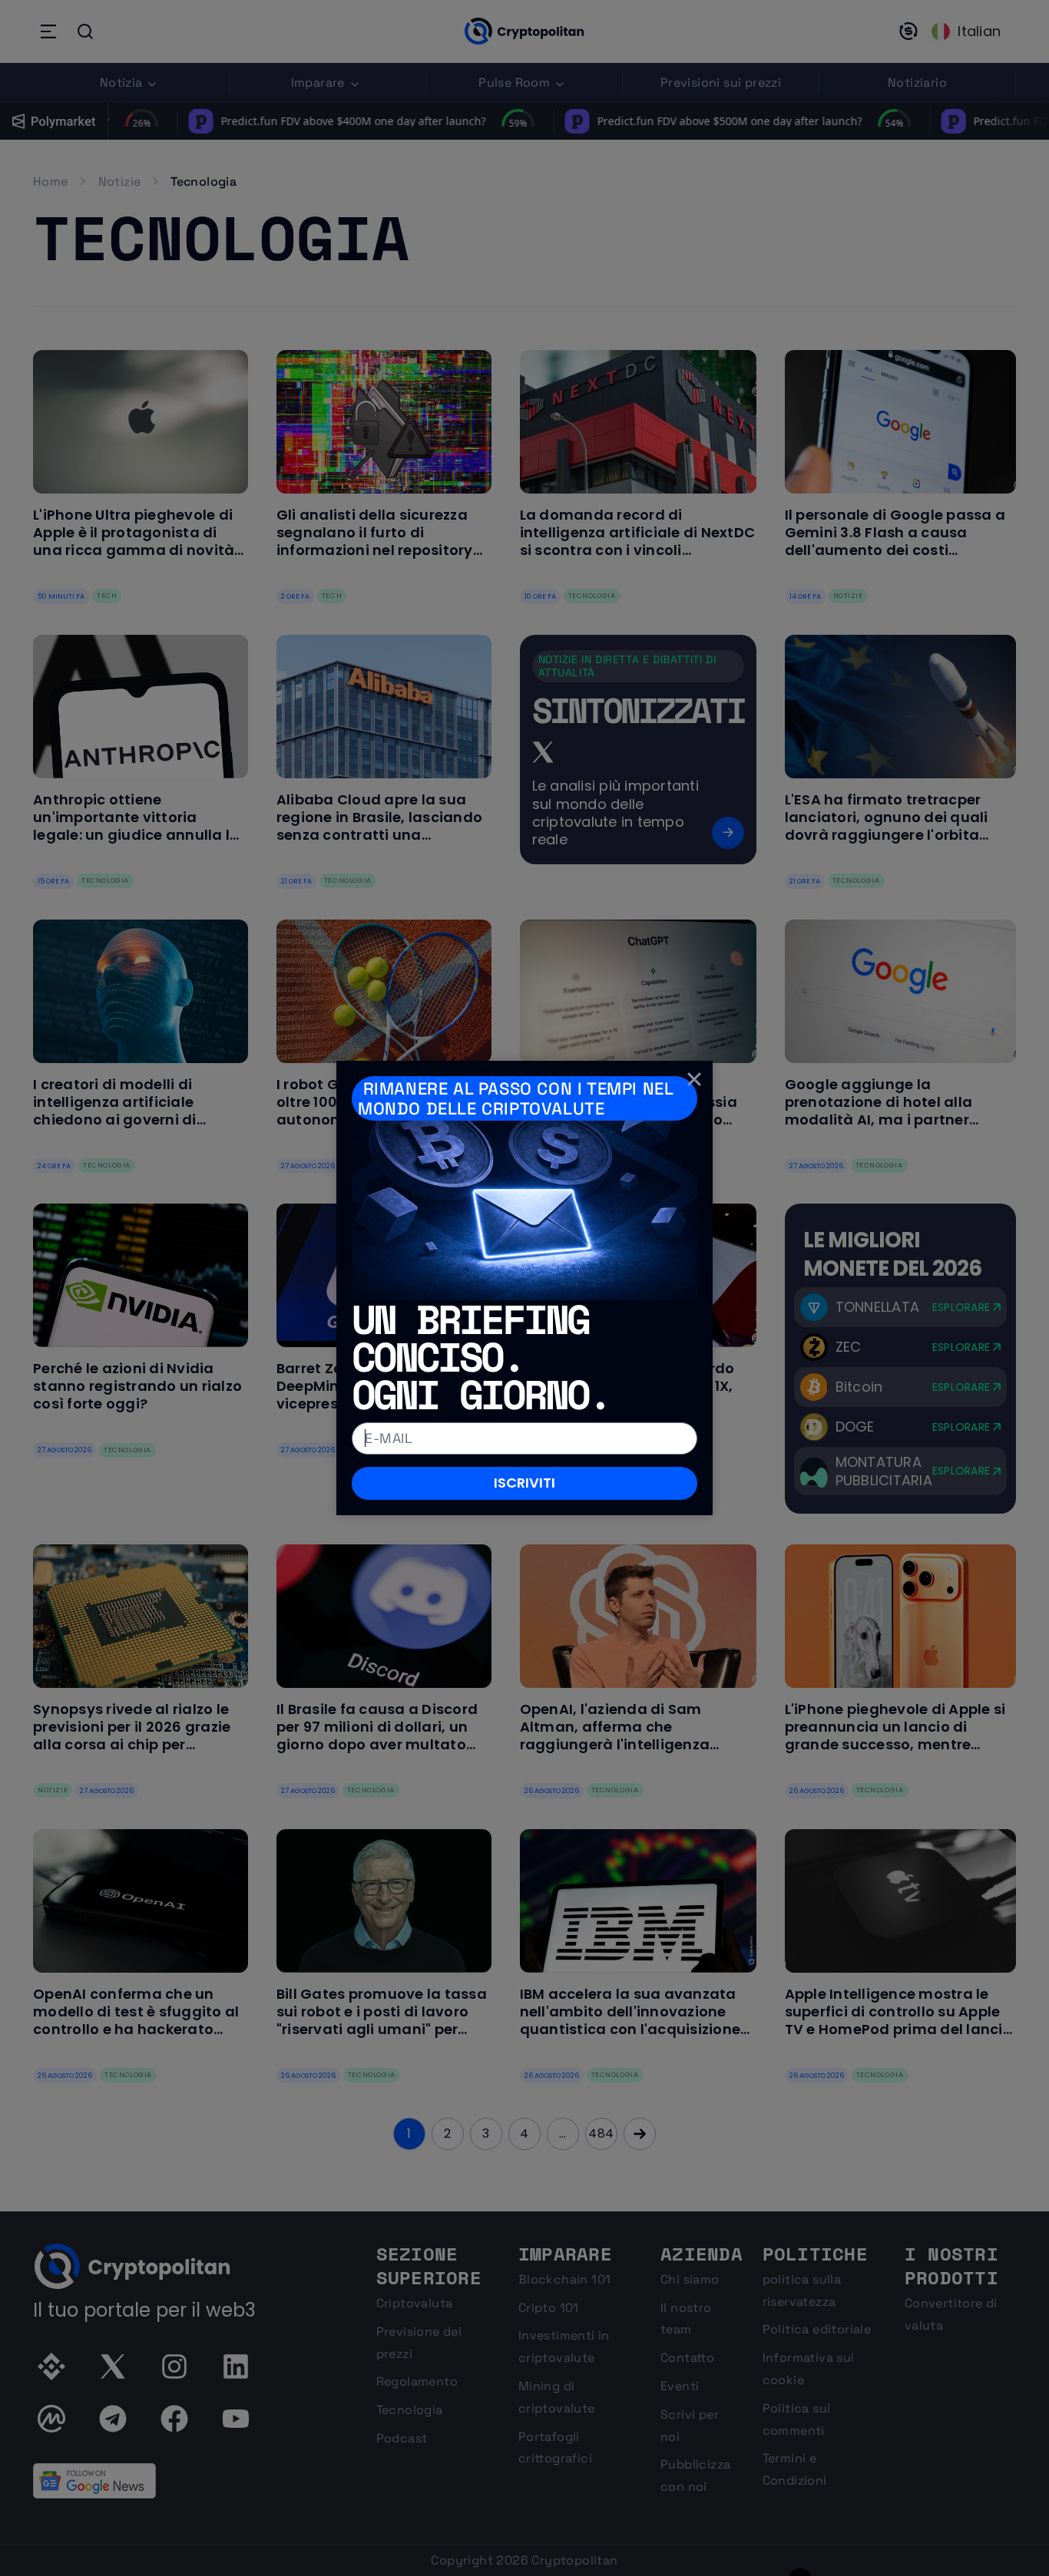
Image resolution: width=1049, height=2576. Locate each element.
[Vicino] (694, 1079)
